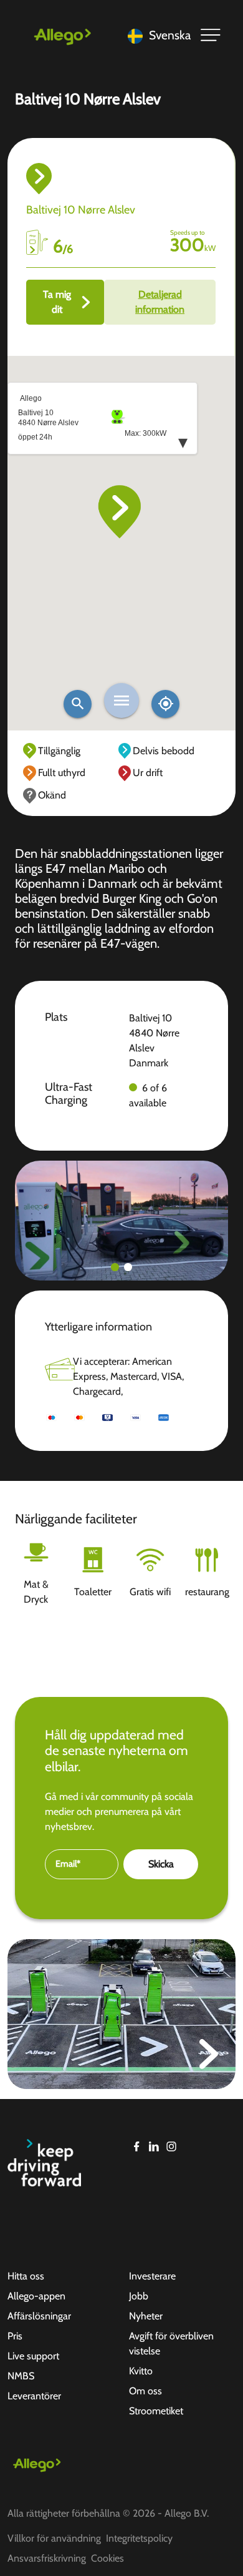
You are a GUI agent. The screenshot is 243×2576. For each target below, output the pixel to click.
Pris (15, 2336)
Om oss (145, 2391)
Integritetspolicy (139, 2538)
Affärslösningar (39, 2316)
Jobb (139, 2296)
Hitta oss (26, 2276)
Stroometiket (156, 2411)
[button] (115, 1267)
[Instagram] (171, 2146)
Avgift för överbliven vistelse (171, 2343)
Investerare (152, 2276)
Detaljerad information (160, 302)
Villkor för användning (54, 2538)
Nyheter (146, 2316)
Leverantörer (34, 2396)
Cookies (107, 2558)
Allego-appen (36, 2296)
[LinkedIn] (154, 2146)
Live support (33, 2356)
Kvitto (141, 2371)
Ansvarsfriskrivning (47, 2558)
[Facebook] (136, 2146)
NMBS (21, 2376)
